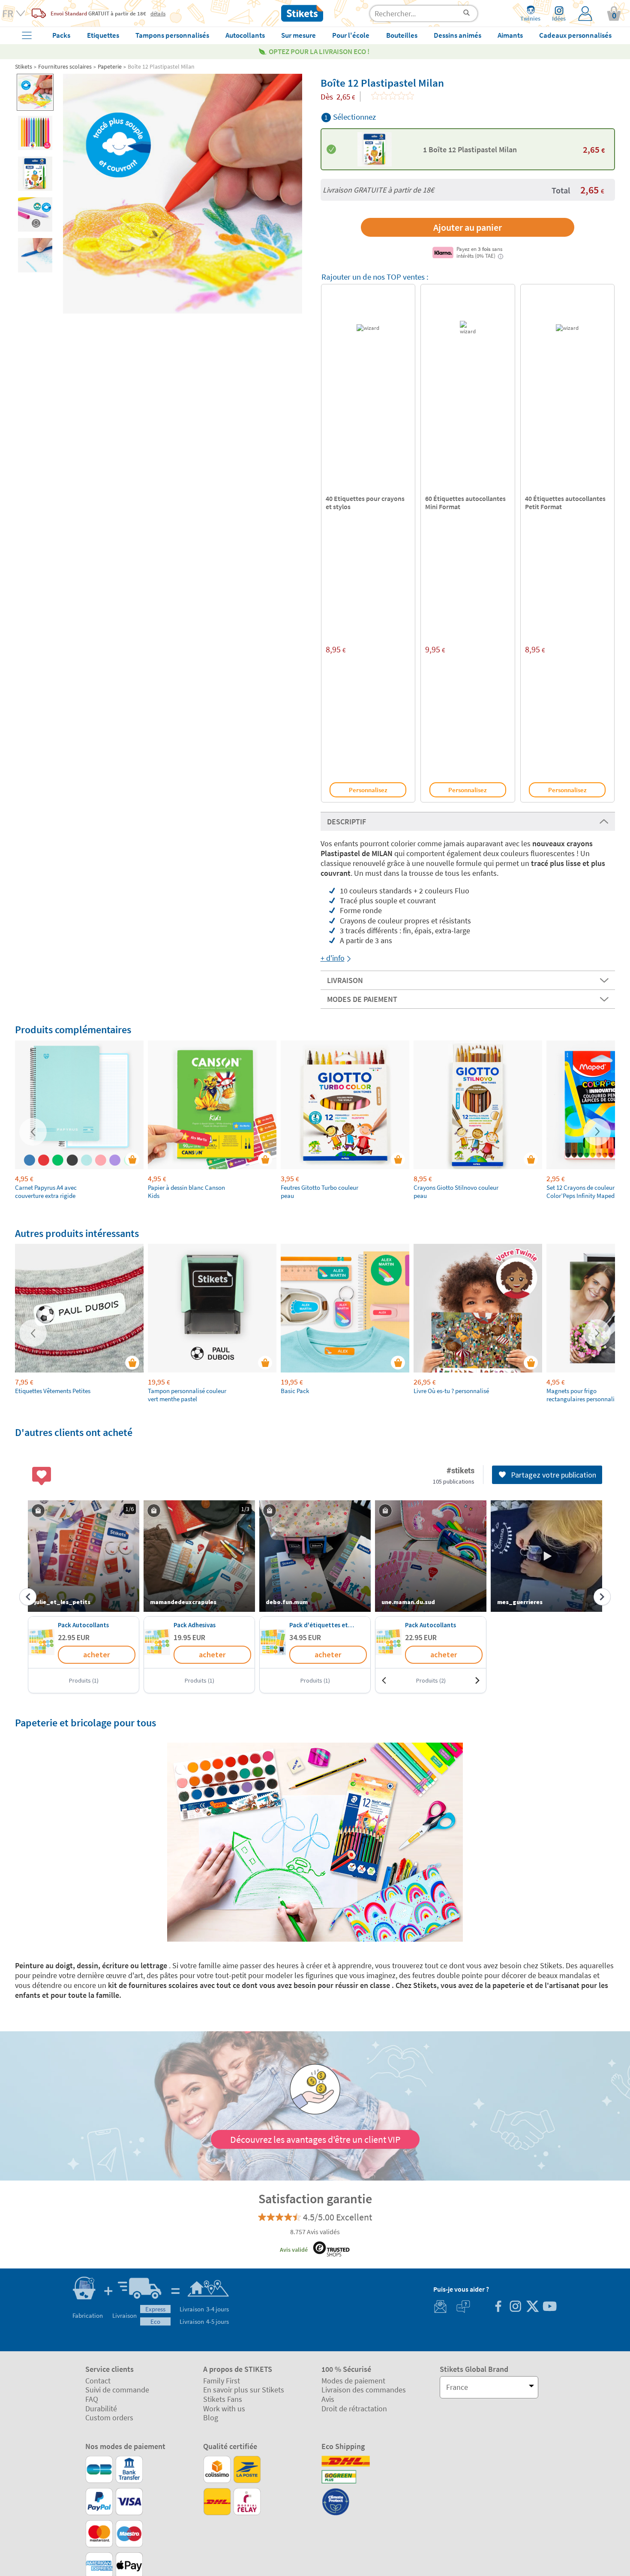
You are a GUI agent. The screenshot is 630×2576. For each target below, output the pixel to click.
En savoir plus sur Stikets (244, 2390)
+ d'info (333, 958)
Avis (328, 2399)
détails (158, 13)
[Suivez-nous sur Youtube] (549, 2307)
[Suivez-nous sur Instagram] (515, 2307)
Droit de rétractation (354, 2409)
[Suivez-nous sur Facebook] (498, 2307)
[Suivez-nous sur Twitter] (532, 2307)
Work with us (224, 2409)
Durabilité (101, 2409)
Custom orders (109, 2418)
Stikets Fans (223, 2399)
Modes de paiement (353, 2381)
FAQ (92, 2399)
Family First (222, 2381)
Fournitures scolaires (65, 66)
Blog (211, 2418)
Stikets (24, 66)
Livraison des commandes (364, 2390)
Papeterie (110, 66)
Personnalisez (368, 790)
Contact (98, 2381)
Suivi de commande (117, 2390)
